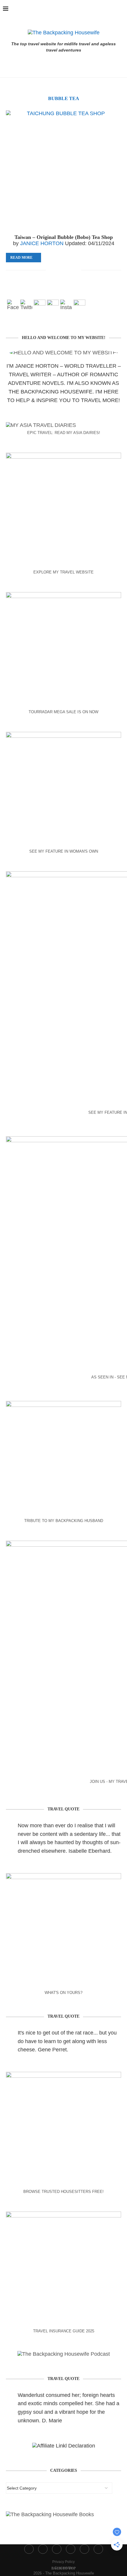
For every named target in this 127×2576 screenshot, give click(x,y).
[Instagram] (92, 9)
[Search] (121, 9)
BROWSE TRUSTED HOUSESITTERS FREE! (63, 2192)
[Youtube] (112, 9)
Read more (21, 258)
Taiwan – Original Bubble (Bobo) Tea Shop (64, 237)
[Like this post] (50, 270)
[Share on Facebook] (58, 270)
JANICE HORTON (42, 243)
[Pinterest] (99, 9)
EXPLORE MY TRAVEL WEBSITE (63, 572)
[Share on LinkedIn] (77, 270)
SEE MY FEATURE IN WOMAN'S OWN (64, 851)
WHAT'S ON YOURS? (63, 1993)
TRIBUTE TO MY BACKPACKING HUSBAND (64, 1521)
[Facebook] (79, 9)
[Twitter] (86, 9)
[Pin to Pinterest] (70, 270)
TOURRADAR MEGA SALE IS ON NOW (63, 712)
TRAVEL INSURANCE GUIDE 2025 (64, 2331)
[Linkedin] (105, 9)
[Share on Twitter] (64, 270)
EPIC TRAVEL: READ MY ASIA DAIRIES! (64, 433)
